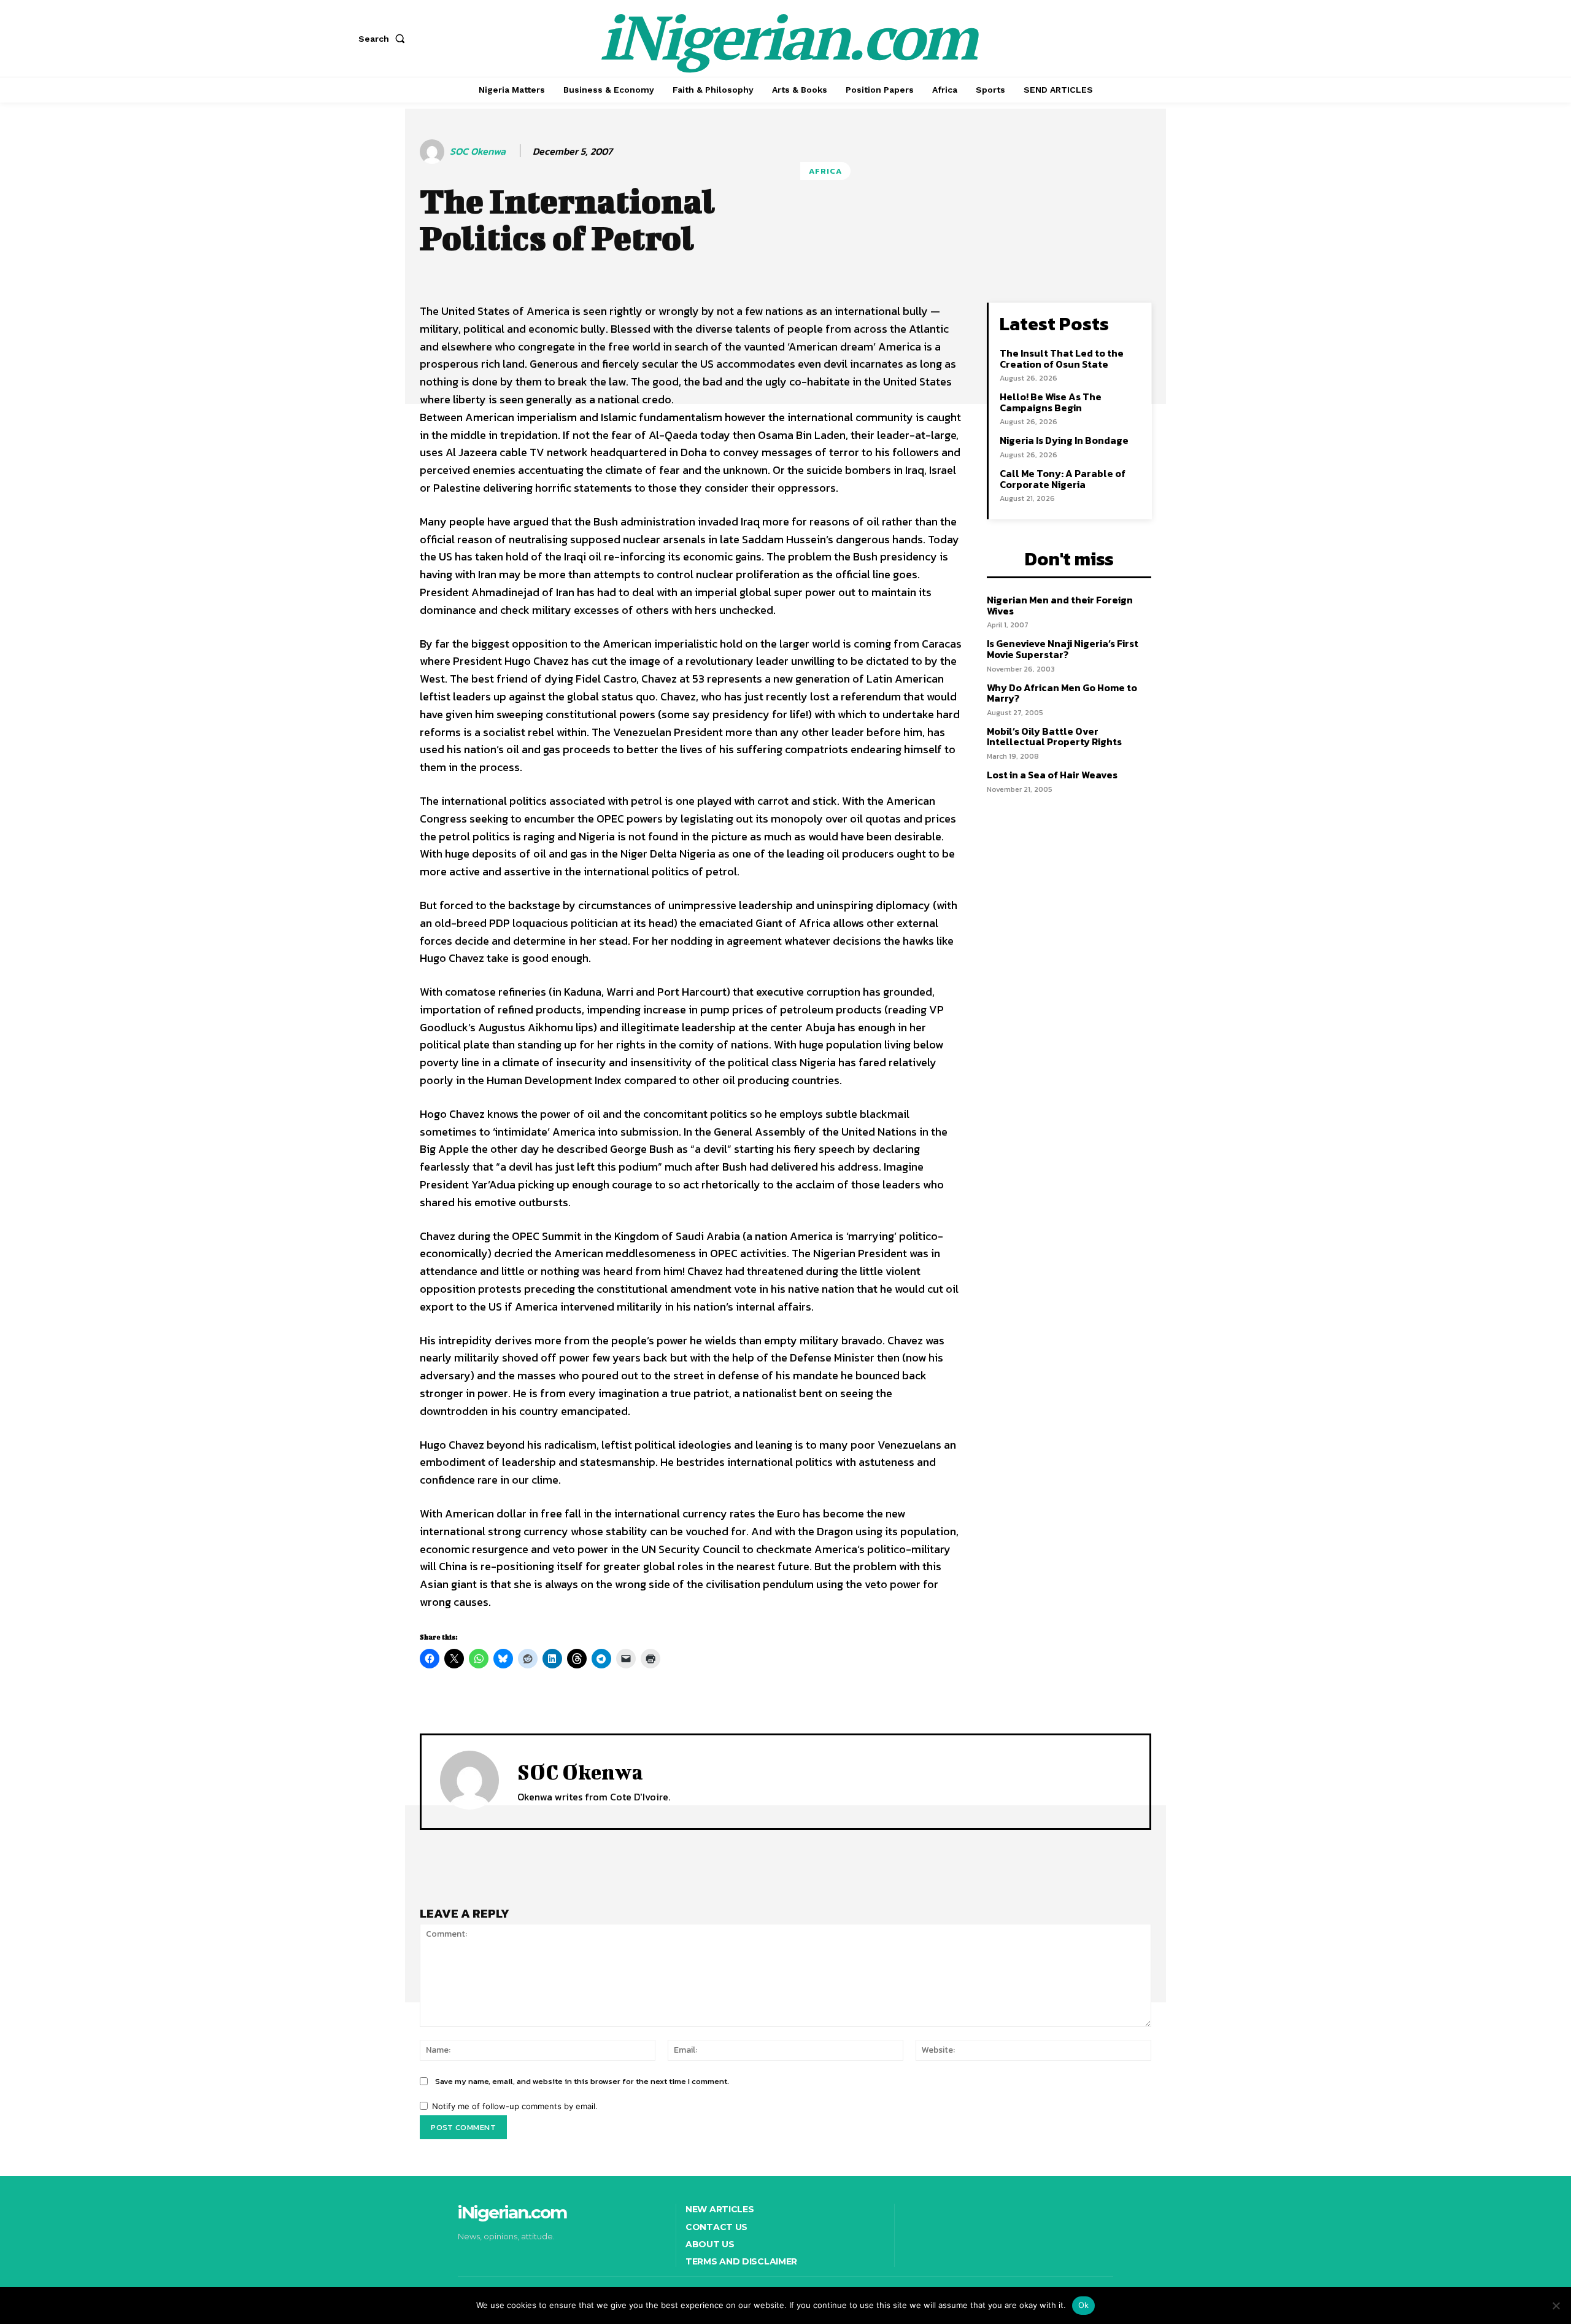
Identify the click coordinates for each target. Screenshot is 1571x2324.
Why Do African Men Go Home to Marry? (1062, 693)
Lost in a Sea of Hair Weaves (1052, 775)
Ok (1084, 2305)
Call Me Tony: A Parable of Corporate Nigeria (1063, 479)
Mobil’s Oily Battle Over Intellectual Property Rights (1054, 737)
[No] (1556, 2306)
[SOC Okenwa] (434, 152)
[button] (384, 39)
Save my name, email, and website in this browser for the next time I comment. (582, 2081)
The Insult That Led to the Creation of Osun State (1062, 358)
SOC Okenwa (478, 151)
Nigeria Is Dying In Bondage (1064, 440)
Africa (825, 171)
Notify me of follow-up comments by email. (515, 2106)
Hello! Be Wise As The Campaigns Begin (1051, 402)
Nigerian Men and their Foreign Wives (1060, 605)
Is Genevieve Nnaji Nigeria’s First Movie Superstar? (1063, 649)
